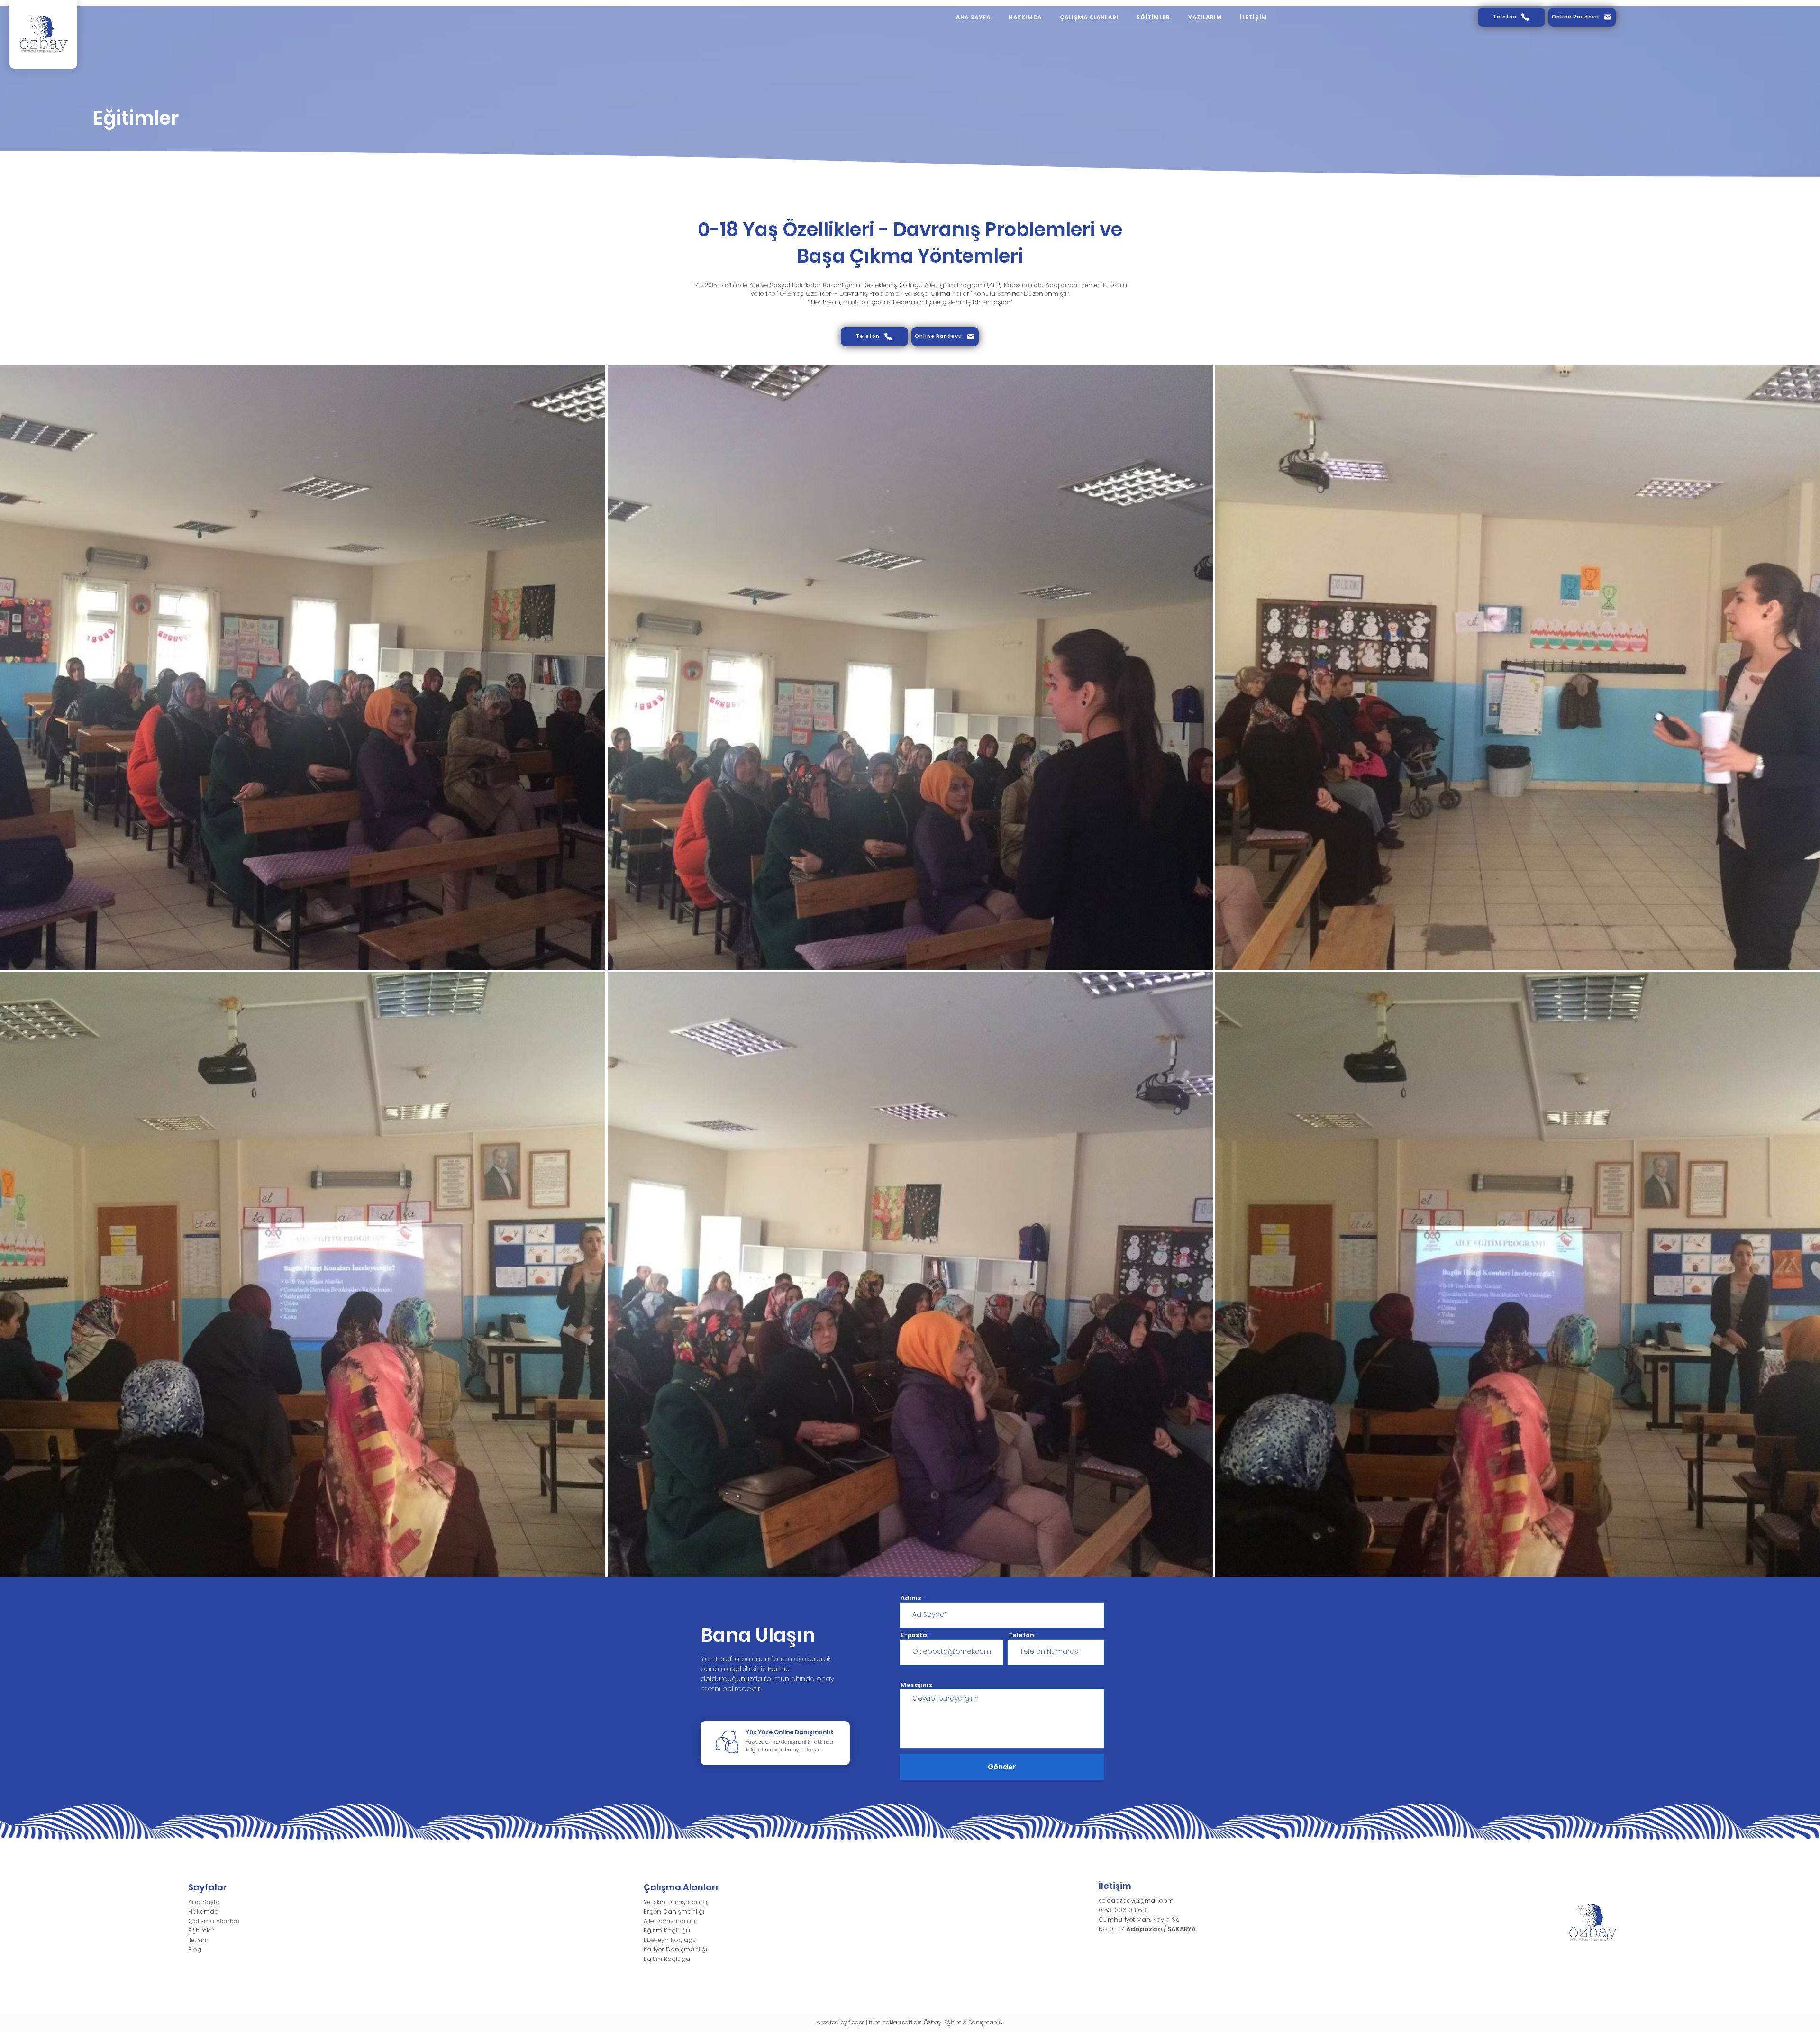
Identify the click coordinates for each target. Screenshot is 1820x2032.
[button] (1089, 18)
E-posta (914, 1635)
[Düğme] (775, 1743)
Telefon (1021, 1635)
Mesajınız (916, 1685)
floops (856, 2022)
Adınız (911, 1598)
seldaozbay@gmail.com (1136, 1900)
